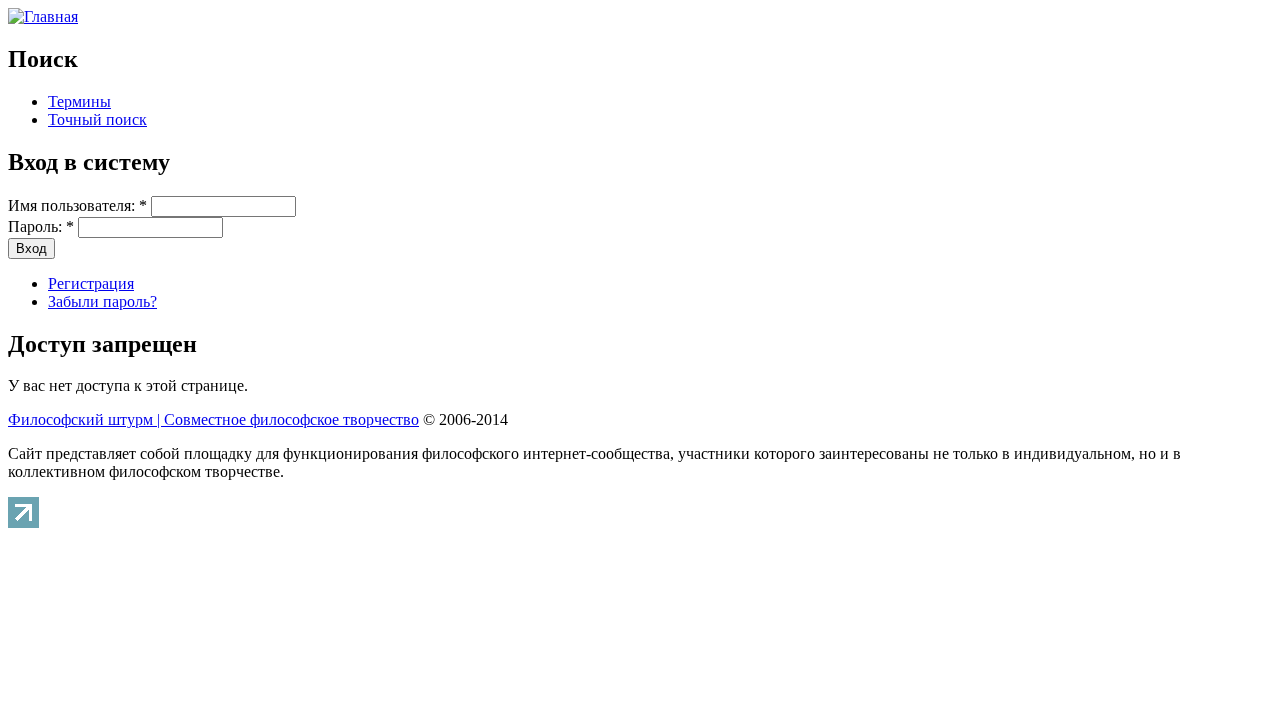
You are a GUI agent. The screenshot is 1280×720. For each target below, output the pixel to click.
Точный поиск (97, 119)
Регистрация (91, 283)
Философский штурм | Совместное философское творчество (213, 419)
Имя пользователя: (77, 205)
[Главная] (43, 16)
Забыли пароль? (102, 301)
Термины (79, 101)
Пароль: (41, 226)
